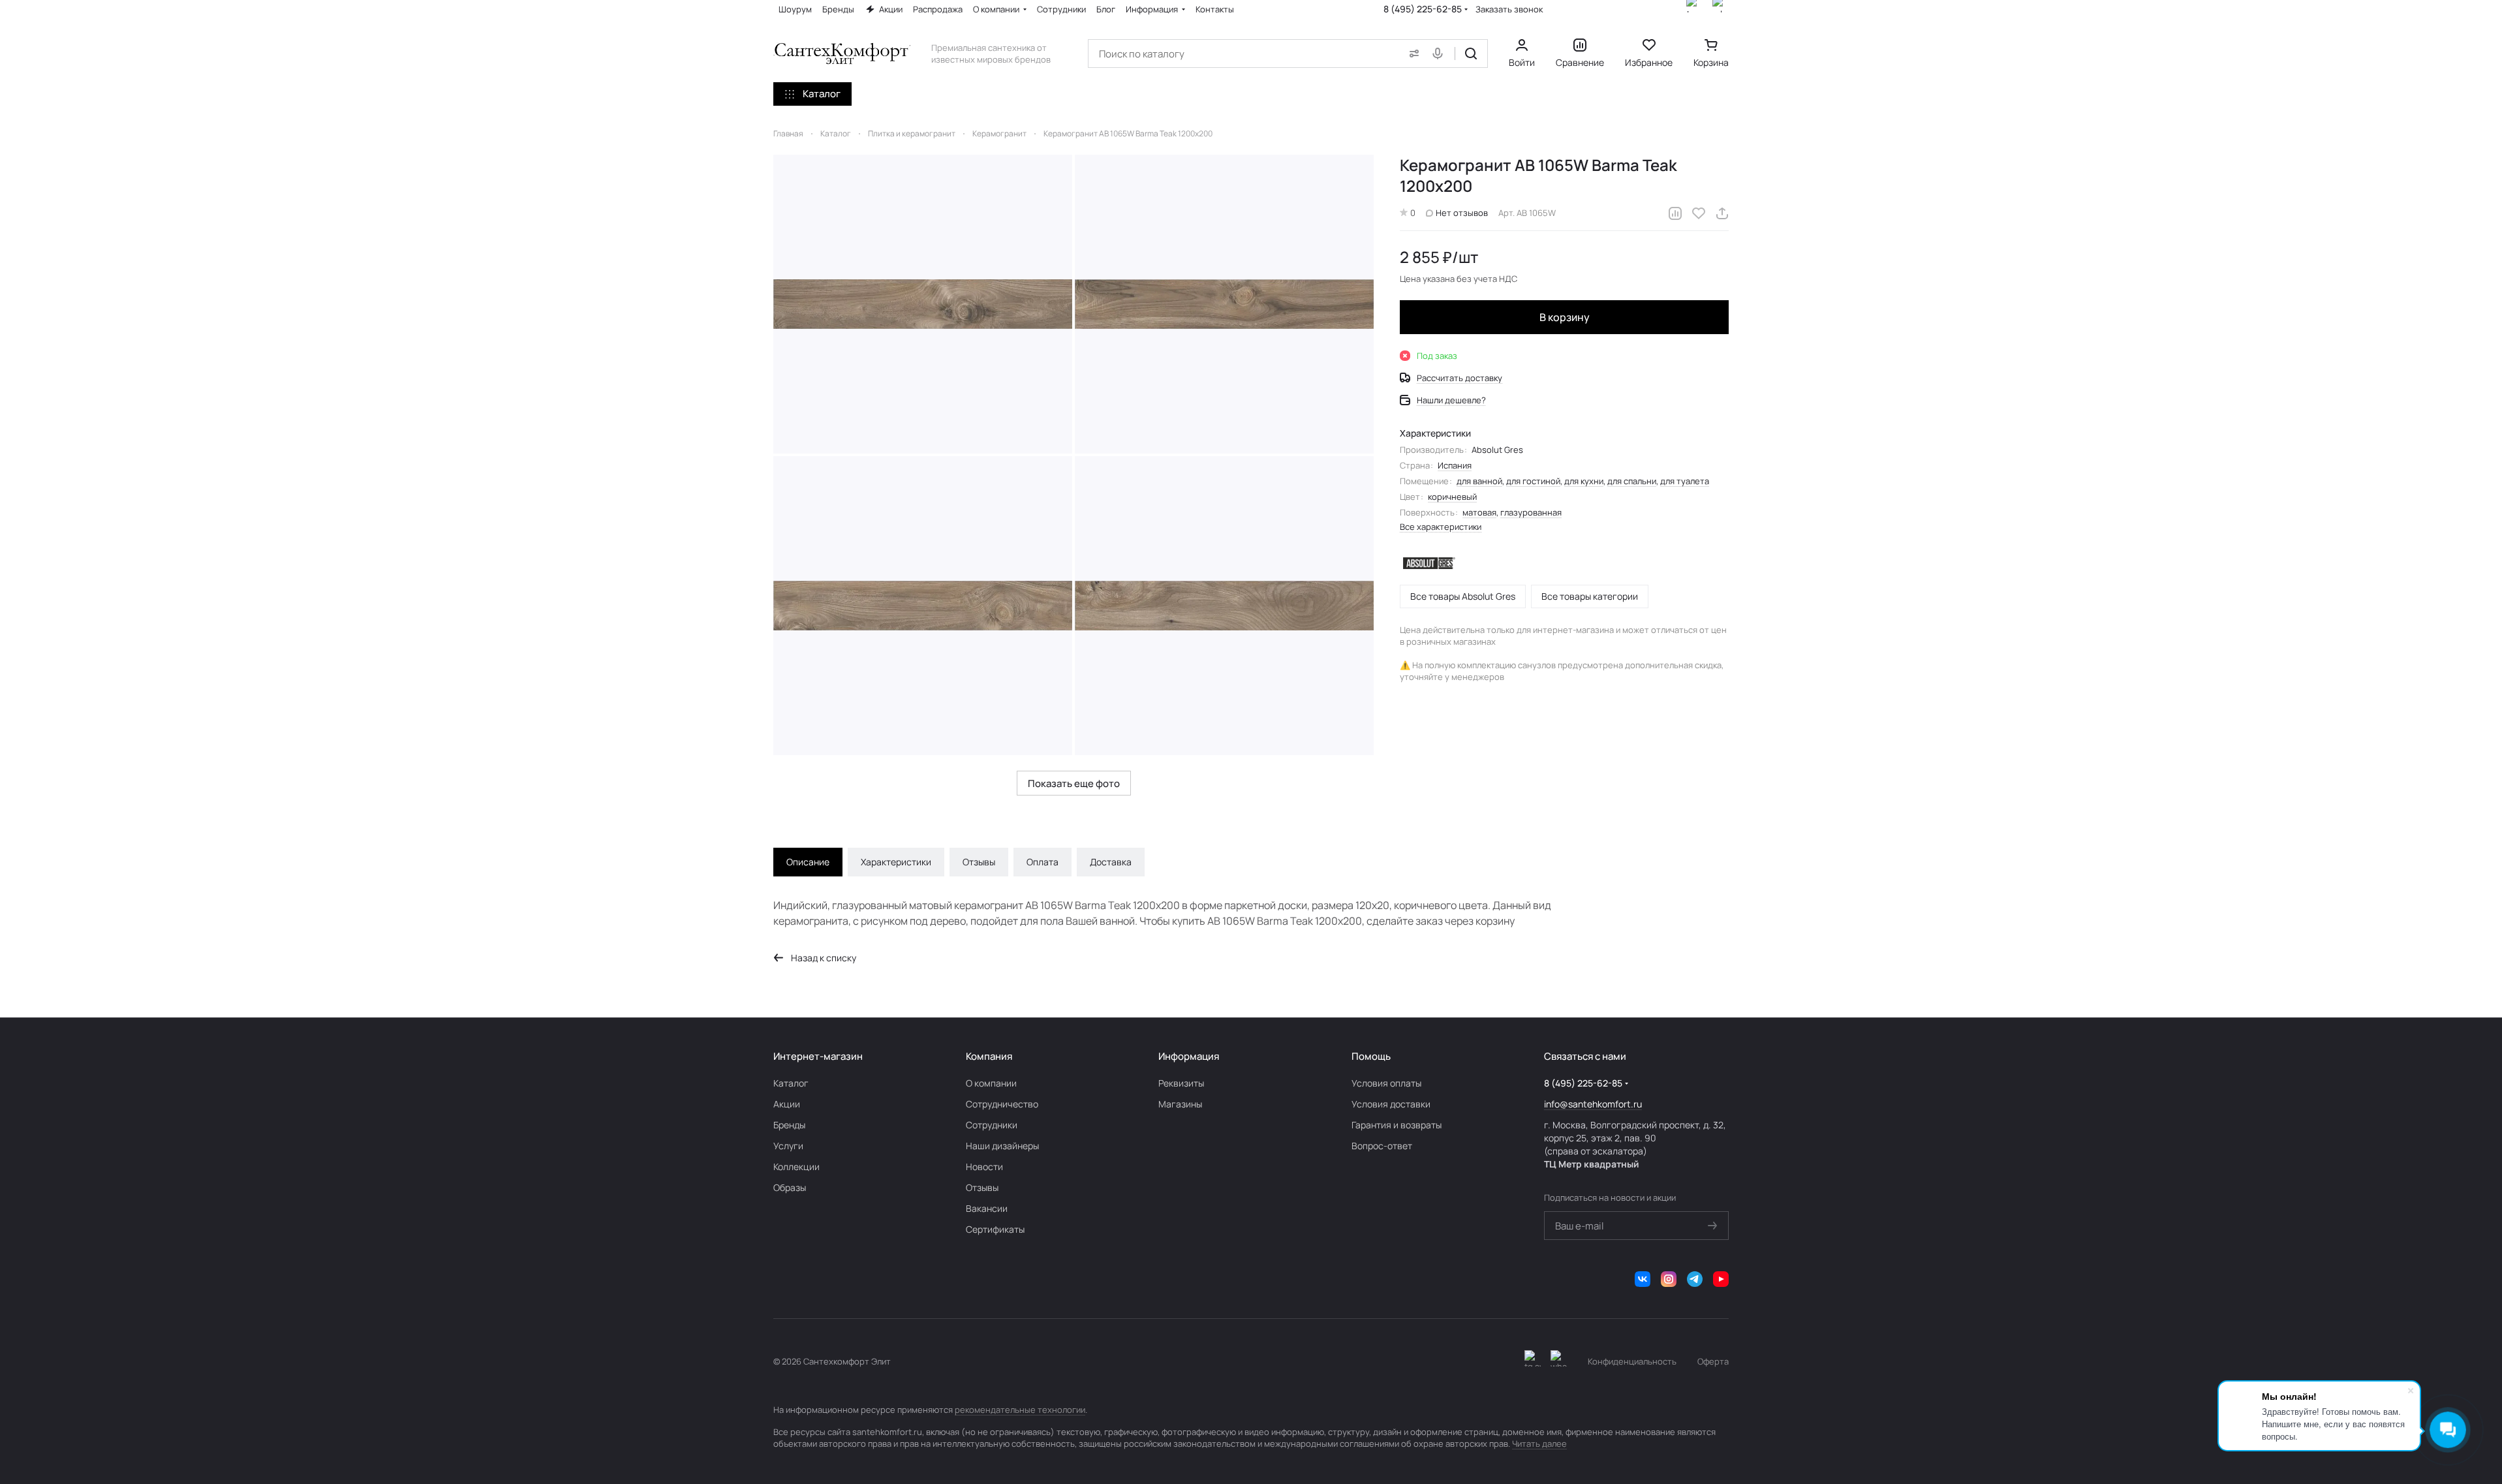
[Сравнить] (1675, 213)
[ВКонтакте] (1643, 1279)
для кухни (1584, 481)
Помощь (1371, 1056)
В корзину (1565, 317)
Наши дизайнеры (1002, 1146)
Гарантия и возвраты (1397, 1125)
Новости (984, 1167)
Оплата (1042, 862)
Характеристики (896, 862)
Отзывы (979, 862)
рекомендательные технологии (1020, 1410)
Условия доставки (1391, 1104)
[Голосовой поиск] (1440, 54)
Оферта (1713, 1361)
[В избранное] (1699, 213)
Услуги (788, 1146)
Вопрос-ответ (1382, 1146)
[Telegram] (1695, 1279)
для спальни (1632, 481)
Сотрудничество (1002, 1104)
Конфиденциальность (1632, 1361)
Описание (808, 862)
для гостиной (1533, 481)
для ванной (1479, 481)
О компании (991, 1083)
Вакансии (987, 1208)
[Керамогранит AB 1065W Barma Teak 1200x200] (923, 304)
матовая (1479, 512)
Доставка (1111, 862)
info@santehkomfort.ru (1593, 1104)
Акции (787, 1104)
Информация (1189, 1056)
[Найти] (1471, 54)
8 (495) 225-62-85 (1423, 9)
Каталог (791, 1083)
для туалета (1685, 481)
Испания (1455, 465)
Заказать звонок (1509, 9)
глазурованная (1531, 512)
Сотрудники (992, 1125)
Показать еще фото (1074, 783)
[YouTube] (1721, 1279)
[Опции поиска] (1412, 54)
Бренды (789, 1125)
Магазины (1180, 1104)
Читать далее (1539, 1444)
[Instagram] (1669, 1279)
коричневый (1452, 497)
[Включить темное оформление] (1533, 1361)
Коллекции (796, 1167)
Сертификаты (995, 1229)
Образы (790, 1187)
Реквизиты (1181, 1083)
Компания (989, 1056)
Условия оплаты (1386, 1083)
